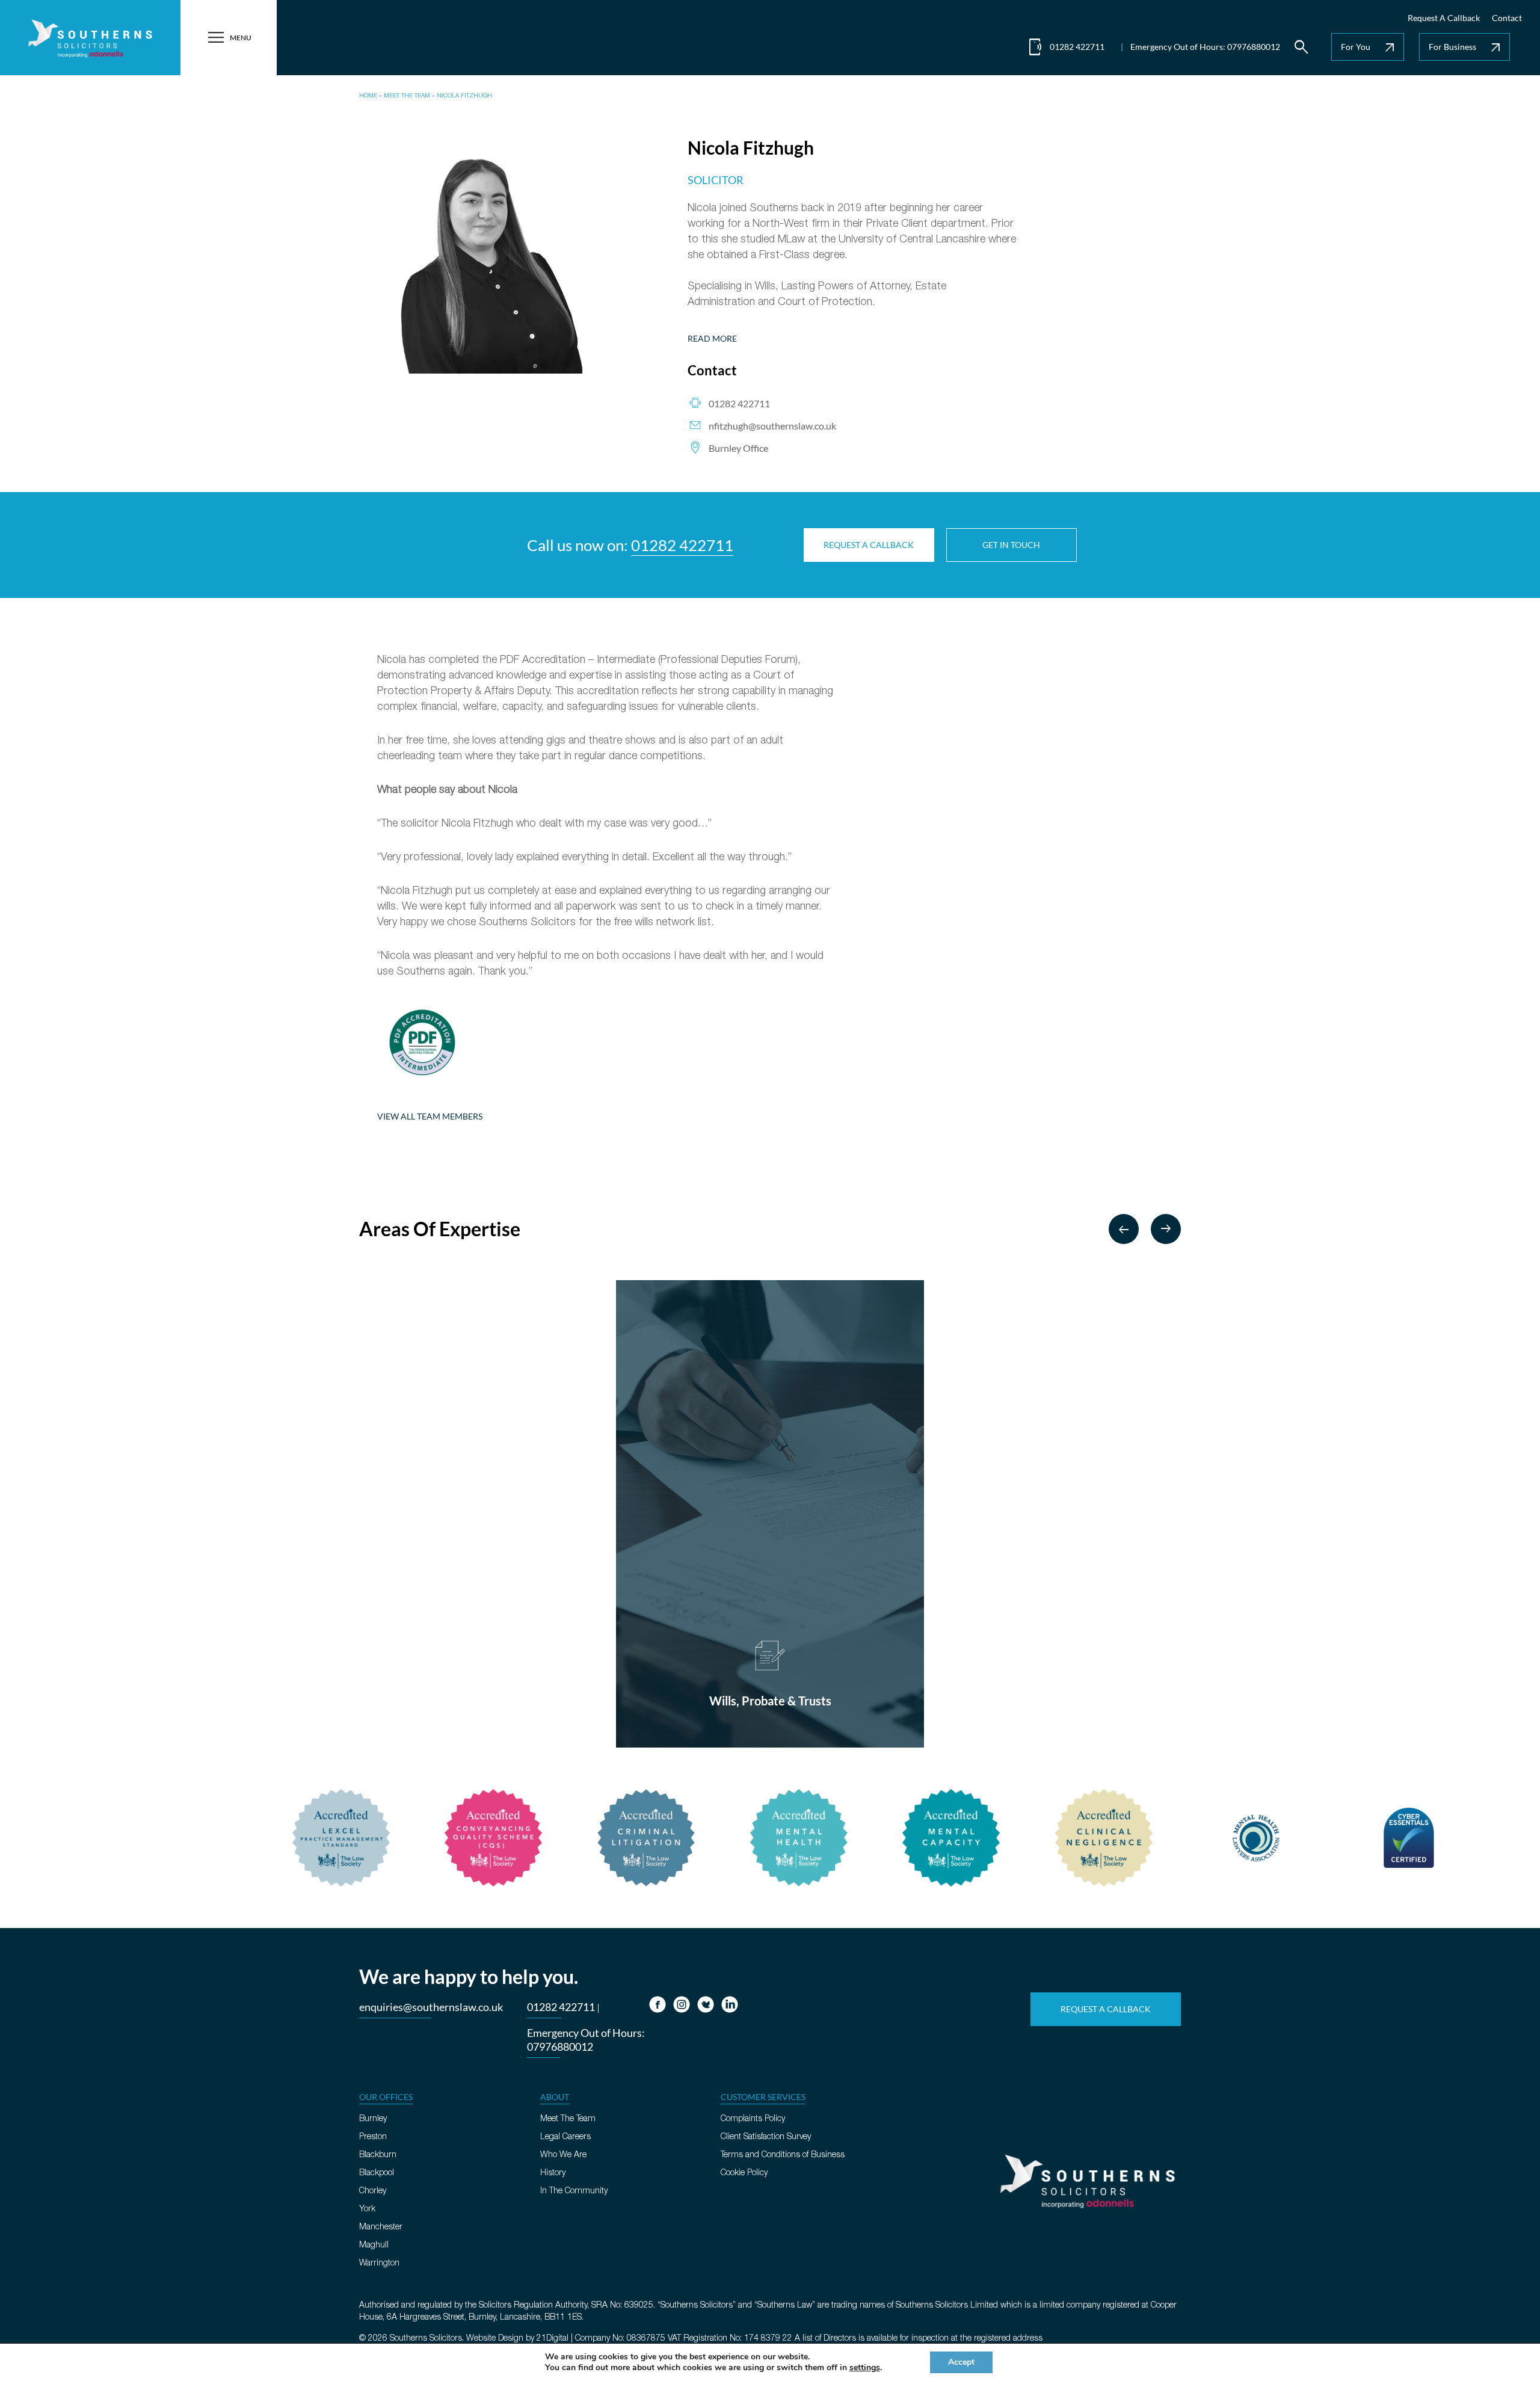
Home (368, 96)
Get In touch (1011, 545)
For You (1369, 48)
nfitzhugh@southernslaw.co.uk (772, 426)
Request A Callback (1444, 18)
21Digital (553, 2339)
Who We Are (563, 2155)
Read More (712, 339)
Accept (961, 2362)
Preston (373, 2137)
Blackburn (378, 2155)
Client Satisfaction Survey (766, 2137)
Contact (1507, 18)
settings (865, 2368)
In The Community (574, 2191)
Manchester (381, 2227)
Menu (229, 38)
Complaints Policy (753, 2119)
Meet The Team (407, 96)
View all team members (430, 1117)
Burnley (373, 2119)
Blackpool (377, 2173)
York (367, 2209)
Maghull (374, 2245)
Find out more (770, 1727)
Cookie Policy (744, 2173)
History (553, 2173)
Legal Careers (565, 2137)
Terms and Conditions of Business (783, 2155)
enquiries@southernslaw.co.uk (431, 2007)
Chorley (373, 2191)
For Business (1466, 48)
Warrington (379, 2263)
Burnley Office (738, 448)
